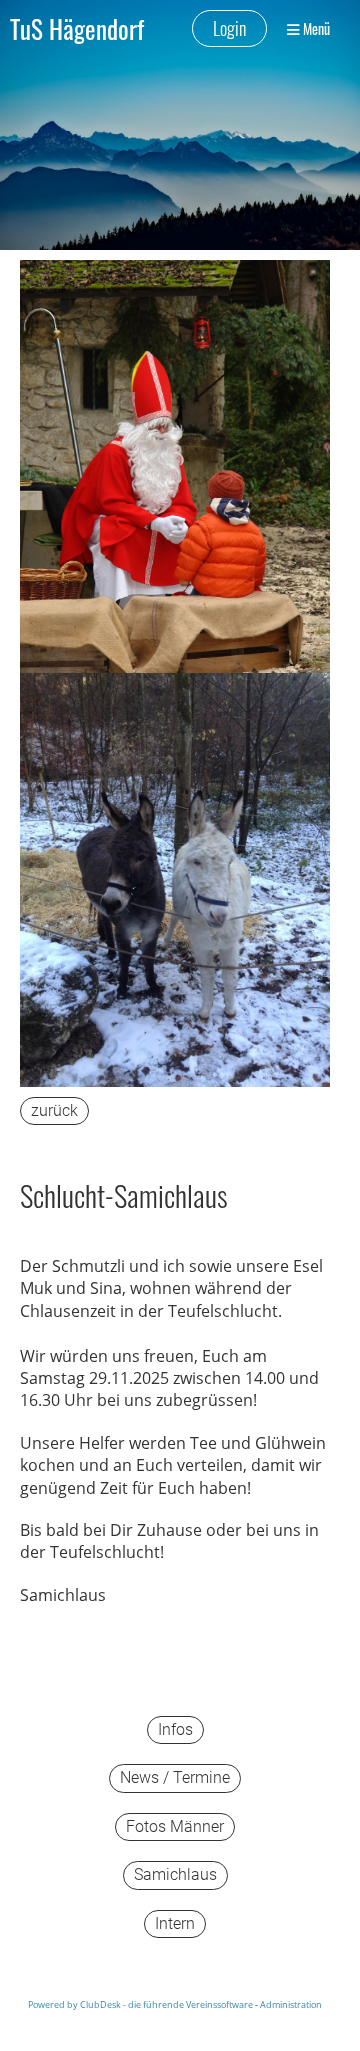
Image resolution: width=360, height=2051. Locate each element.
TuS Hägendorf (77, 28)
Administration (291, 2004)
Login (229, 28)
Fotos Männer (175, 1826)
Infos (175, 1729)
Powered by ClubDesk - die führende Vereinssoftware (140, 2004)
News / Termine (175, 1777)
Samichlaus (175, 1874)
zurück (54, 1110)
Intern (175, 1923)
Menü (315, 29)
